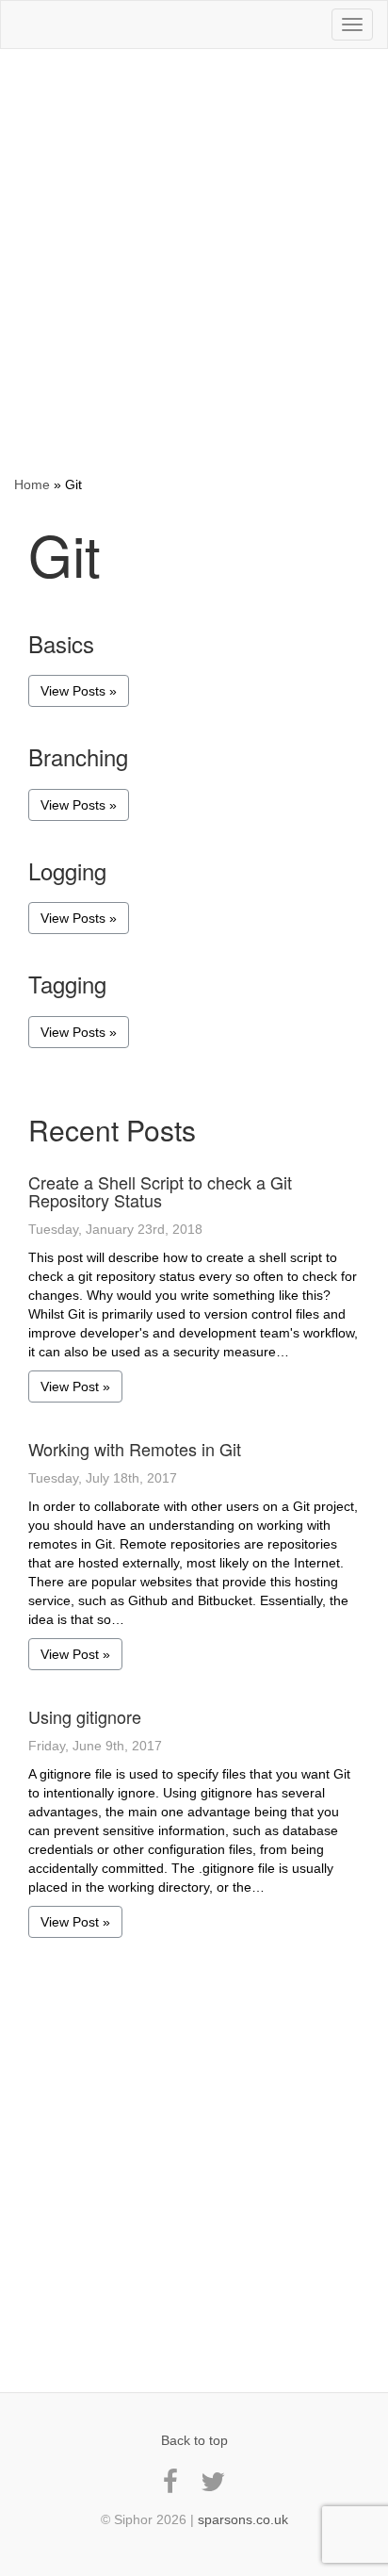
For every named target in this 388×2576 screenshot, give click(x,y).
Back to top (194, 2440)
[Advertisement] (194, 262)
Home (32, 484)
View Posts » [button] (79, 691)
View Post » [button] (75, 1386)
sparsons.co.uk (243, 2519)
